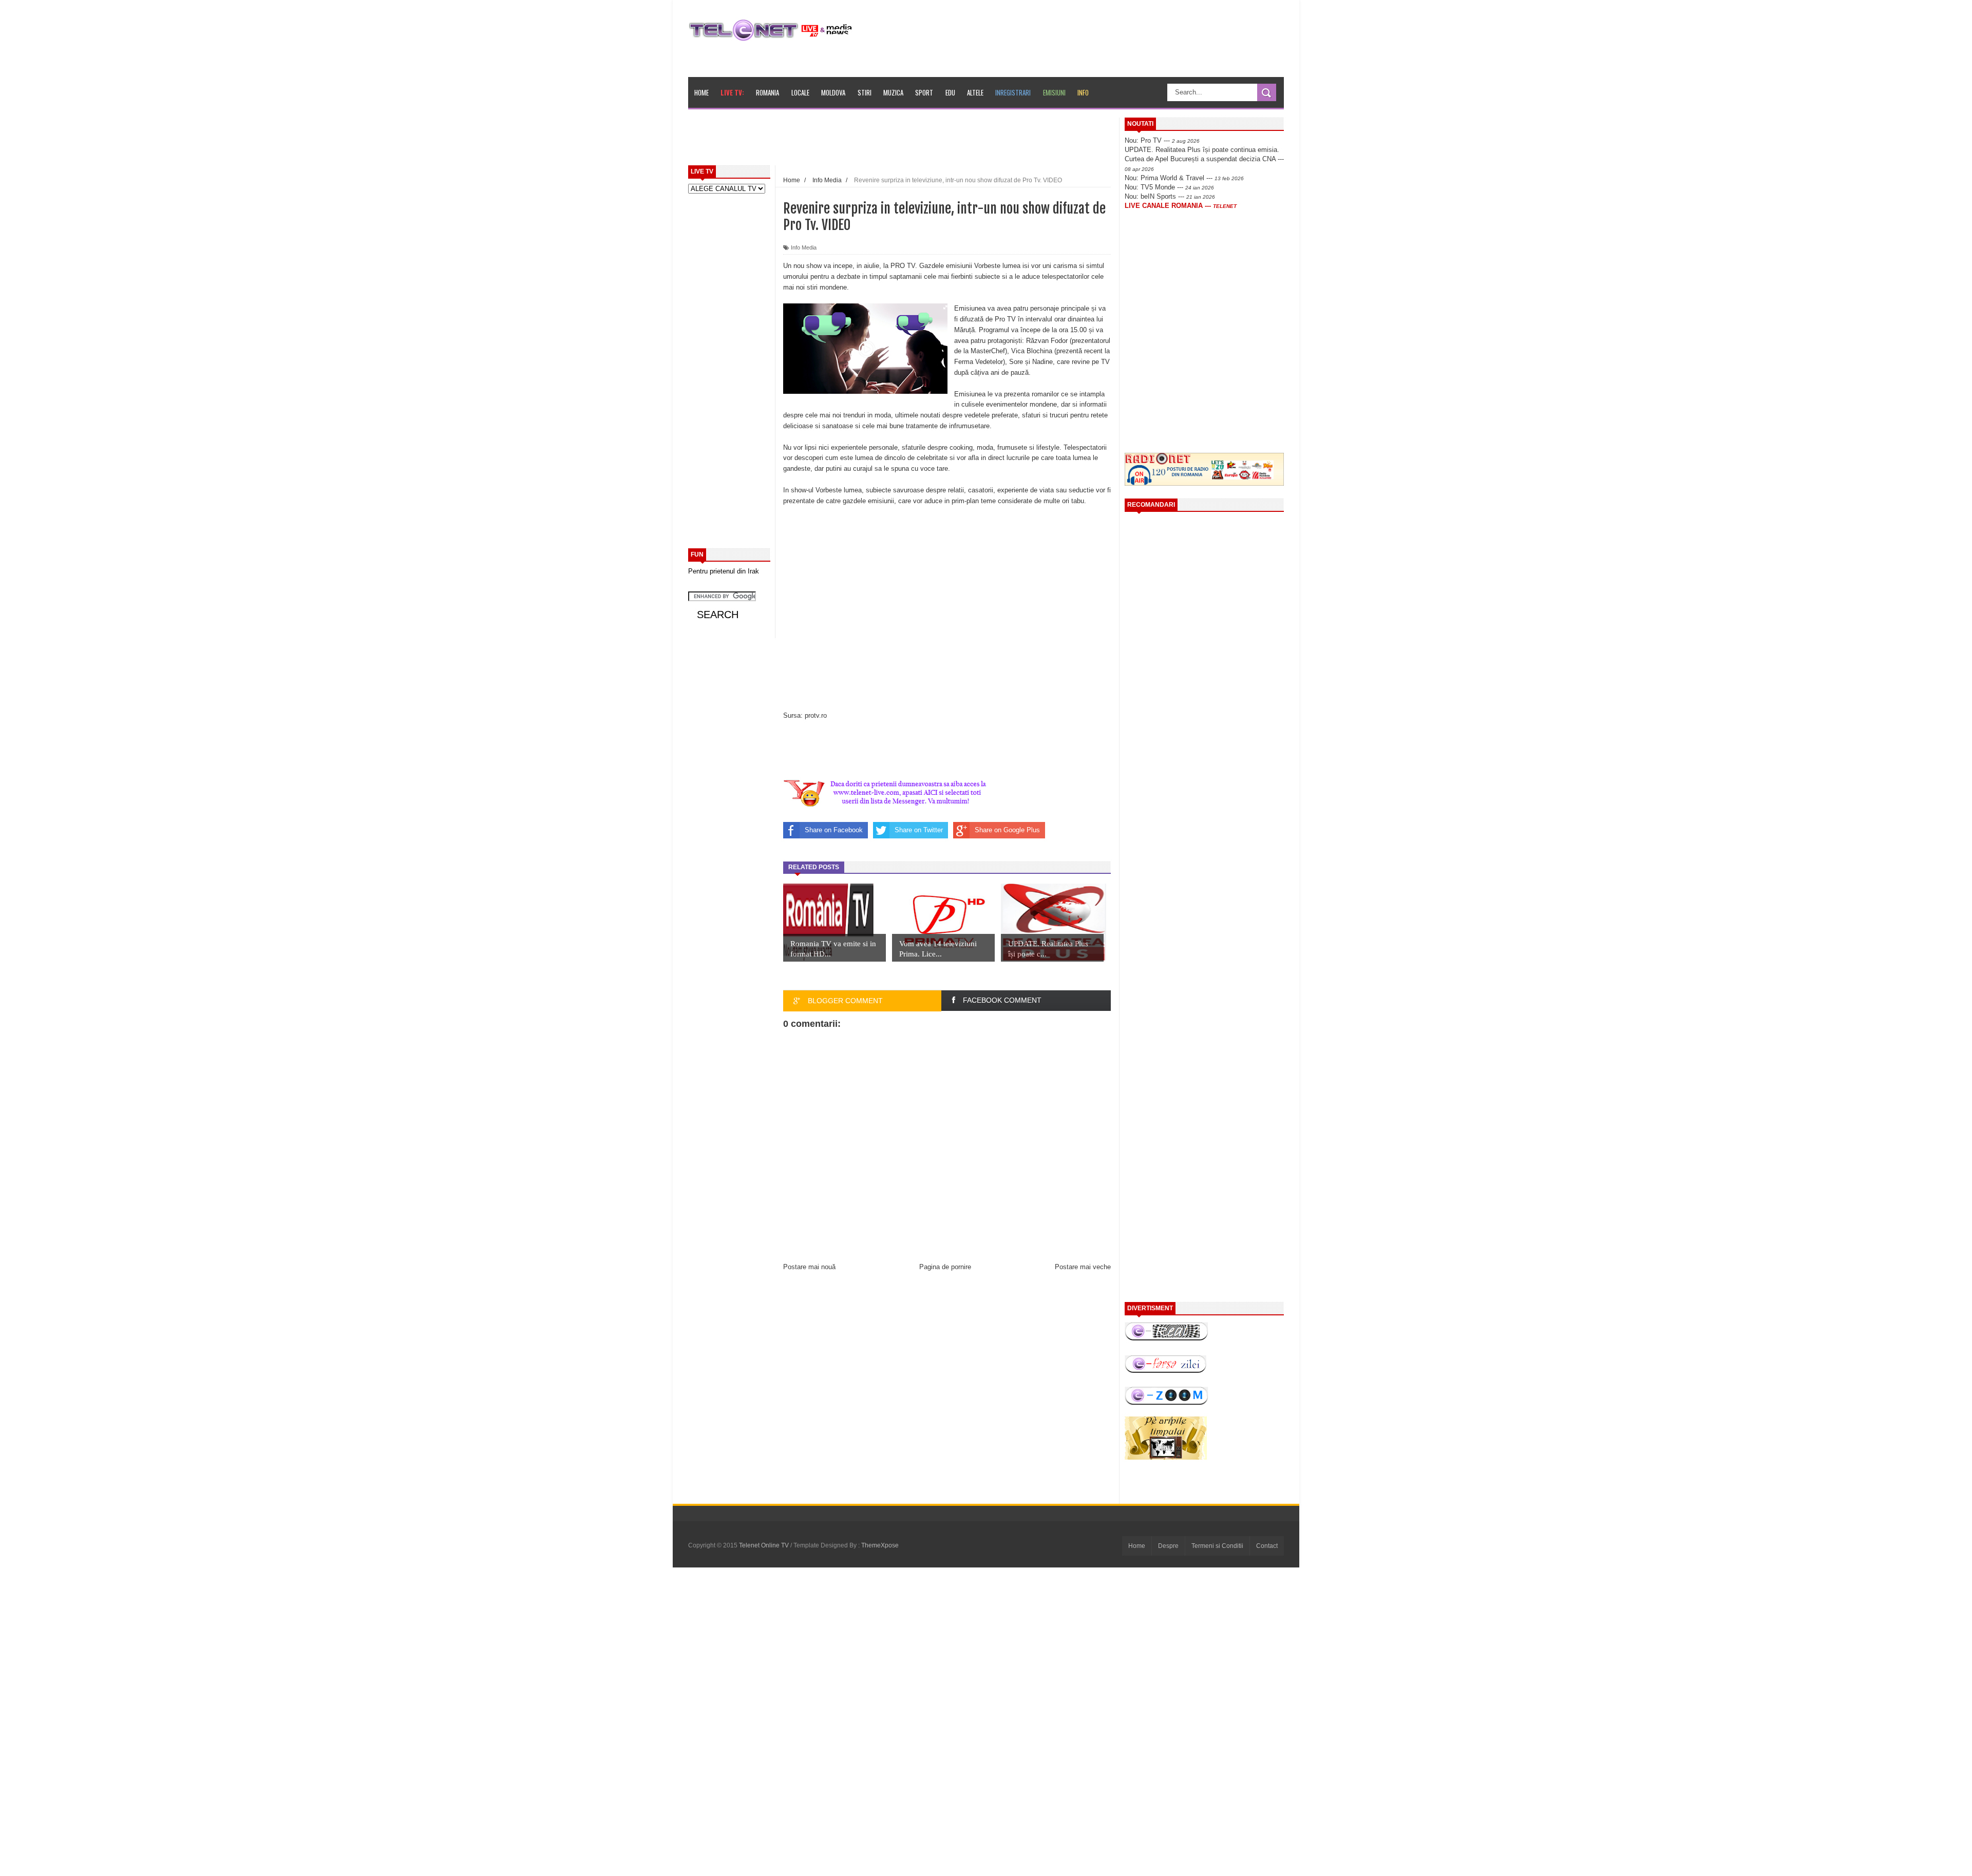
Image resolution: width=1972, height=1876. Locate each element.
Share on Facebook (834, 830)
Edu (950, 92)
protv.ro (816, 715)
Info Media (804, 247)
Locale (800, 92)
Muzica (893, 92)
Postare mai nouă (809, 1267)
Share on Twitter (919, 830)
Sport (924, 92)
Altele (975, 92)
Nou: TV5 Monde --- (1169, 187)
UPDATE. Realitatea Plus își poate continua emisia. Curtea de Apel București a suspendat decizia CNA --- (1204, 159)
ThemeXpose (880, 1545)
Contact (1267, 1546)
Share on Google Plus (1007, 830)
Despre (1168, 1546)
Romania (767, 92)
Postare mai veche (1083, 1267)
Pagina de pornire (945, 1267)
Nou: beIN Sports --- (1170, 196)
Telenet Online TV (765, 1545)
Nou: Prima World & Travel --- (1184, 178)
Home (701, 92)
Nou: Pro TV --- (1162, 140)
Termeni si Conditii (1217, 1546)
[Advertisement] (925, 141)
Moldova (833, 92)
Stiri (865, 92)
